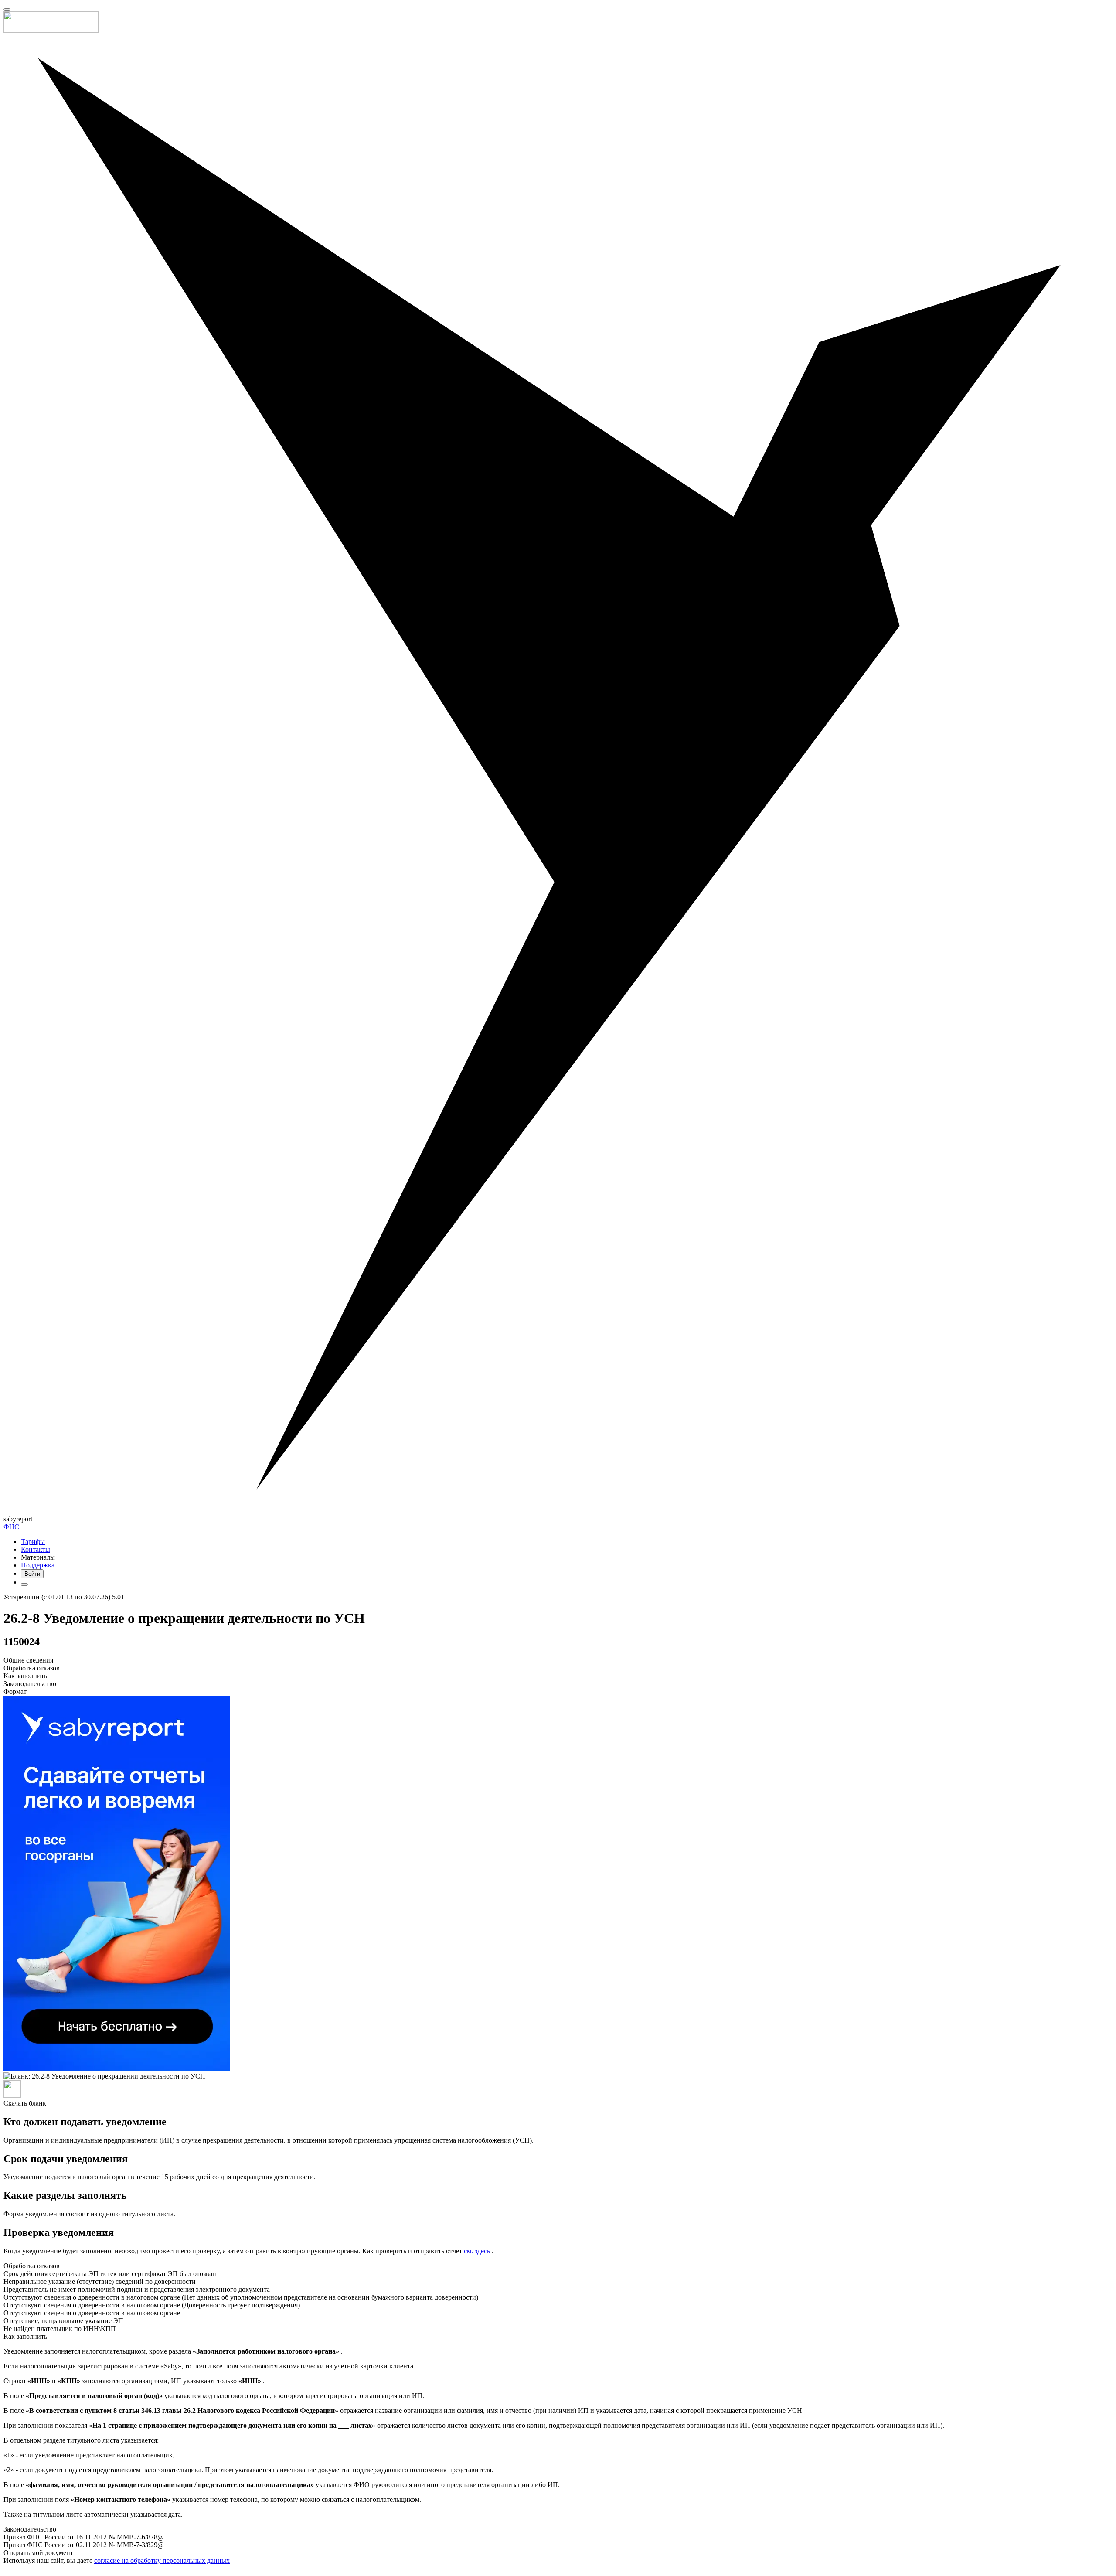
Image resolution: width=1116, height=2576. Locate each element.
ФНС (11, 1527)
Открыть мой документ (38, 2553)
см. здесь (478, 2251)
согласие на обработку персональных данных (162, 2561)
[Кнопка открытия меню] (7, 10)
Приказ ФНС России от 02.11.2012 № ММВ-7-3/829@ (84, 2545)
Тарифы (33, 1542)
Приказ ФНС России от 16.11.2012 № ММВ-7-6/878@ (84, 2537)
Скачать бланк (25, 2103)
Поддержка (38, 1565)
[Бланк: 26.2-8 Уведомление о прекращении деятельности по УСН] (558, 2086)
